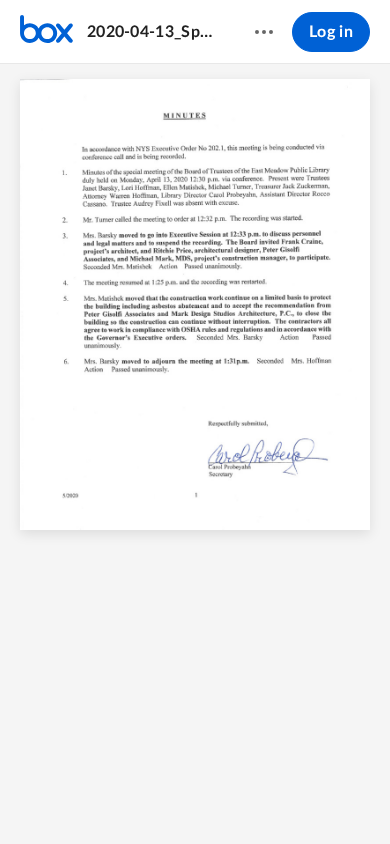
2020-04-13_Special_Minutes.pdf (151, 32)
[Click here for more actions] (264, 32)
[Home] (46, 32)
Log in (331, 32)
